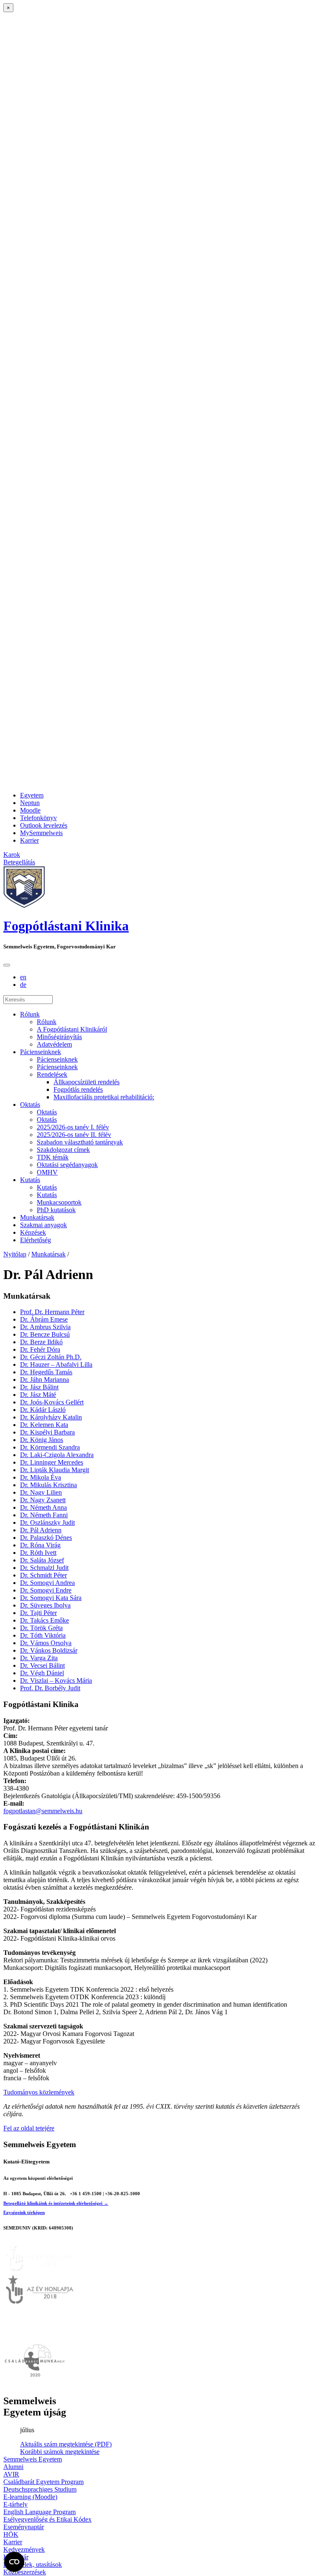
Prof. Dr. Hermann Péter (52, 1312)
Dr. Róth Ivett (38, 1553)
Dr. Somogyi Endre (46, 1590)
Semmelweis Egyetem (33, 2459)
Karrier (29, 840)
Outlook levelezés (44, 825)
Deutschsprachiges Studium (40, 2489)
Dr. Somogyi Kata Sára (51, 1598)
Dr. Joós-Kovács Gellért (52, 1402)
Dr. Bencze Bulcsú (45, 1334)
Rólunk (30, 1014)
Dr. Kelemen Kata (44, 1425)
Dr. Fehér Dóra (40, 1349)
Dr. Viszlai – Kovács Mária (56, 1680)
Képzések (33, 1232)
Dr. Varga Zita (39, 1658)
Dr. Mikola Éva (41, 1477)
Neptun (30, 803)
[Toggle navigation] (7, 965)
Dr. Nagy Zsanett (43, 1500)
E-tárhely (15, 2504)
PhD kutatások (56, 1210)
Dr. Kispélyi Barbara (47, 1432)
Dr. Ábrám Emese (44, 1319)
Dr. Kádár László (43, 1410)
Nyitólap (15, 1254)
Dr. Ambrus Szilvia (45, 1327)
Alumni (13, 2467)
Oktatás (30, 1105)
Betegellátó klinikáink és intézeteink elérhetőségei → (56, 2203)
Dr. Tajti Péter (38, 1613)
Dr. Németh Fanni (44, 1515)
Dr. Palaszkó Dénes (46, 1538)
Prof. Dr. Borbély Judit (50, 1688)
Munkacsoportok (59, 1202)
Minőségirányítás (59, 1037)
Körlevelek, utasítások (33, 2565)
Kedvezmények (24, 2549)
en (23, 977)
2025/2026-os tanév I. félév (73, 1127)
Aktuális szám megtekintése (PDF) (66, 2444)
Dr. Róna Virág (40, 1545)
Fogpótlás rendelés (78, 1089)
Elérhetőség (36, 1240)
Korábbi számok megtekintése (60, 2452)
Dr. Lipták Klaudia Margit (55, 1470)
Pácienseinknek (41, 1052)
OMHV (47, 1172)
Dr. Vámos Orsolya (46, 1643)
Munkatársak (37, 1217)
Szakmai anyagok (43, 1225)
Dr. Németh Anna (43, 1507)
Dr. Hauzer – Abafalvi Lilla (56, 1364)
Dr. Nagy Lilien (41, 1492)
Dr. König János (42, 1440)
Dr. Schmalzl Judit (44, 1568)
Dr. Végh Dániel (42, 1673)
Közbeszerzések (25, 2572)
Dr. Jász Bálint (39, 1387)
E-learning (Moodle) (30, 2497)
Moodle (30, 810)
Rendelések (52, 1074)
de (23, 985)
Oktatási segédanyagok (67, 1165)
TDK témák (53, 1157)
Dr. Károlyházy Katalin (51, 1417)
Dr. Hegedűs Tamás (46, 1372)
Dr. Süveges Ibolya (45, 1605)
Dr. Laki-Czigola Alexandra (57, 1455)
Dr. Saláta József (42, 1560)
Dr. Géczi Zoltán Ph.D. (51, 1357)
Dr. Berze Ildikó (41, 1342)
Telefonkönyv (38, 818)
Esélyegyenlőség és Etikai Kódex (47, 2519)
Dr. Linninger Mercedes (52, 1462)
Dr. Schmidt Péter (43, 1575)
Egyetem (32, 795)
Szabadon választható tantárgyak (80, 1142)
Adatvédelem (54, 1044)
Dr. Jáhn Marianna (45, 1380)
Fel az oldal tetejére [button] (29, 2128)
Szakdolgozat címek (63, 1150)
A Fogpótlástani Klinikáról (72, 1029)
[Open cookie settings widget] (14, 2562)
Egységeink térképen (24, 2212)
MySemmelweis (41, 833)
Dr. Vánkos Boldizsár (49, 1650)
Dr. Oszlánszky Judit (47, 1522)
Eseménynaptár (24, 2527)
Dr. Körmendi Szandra (50, 1447)
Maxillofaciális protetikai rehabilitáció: (104, 1097)
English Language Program (39, 2512)
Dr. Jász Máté (38, 1395)
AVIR (11, 2474)
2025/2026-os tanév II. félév (74, 1135)
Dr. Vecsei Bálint (42, 1665)
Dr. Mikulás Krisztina (48, 1485)
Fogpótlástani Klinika (66, 926)
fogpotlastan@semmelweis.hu (43, 1811)
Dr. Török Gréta (41, 1628)
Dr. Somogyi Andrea (47, 1583)
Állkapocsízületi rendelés (87, 1082)
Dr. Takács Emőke (45, 1620)
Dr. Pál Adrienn (41, 1530)
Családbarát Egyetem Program (43, 2482)
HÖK (11, 2534)
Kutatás (30, 1180)
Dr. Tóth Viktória (43, 1635)
